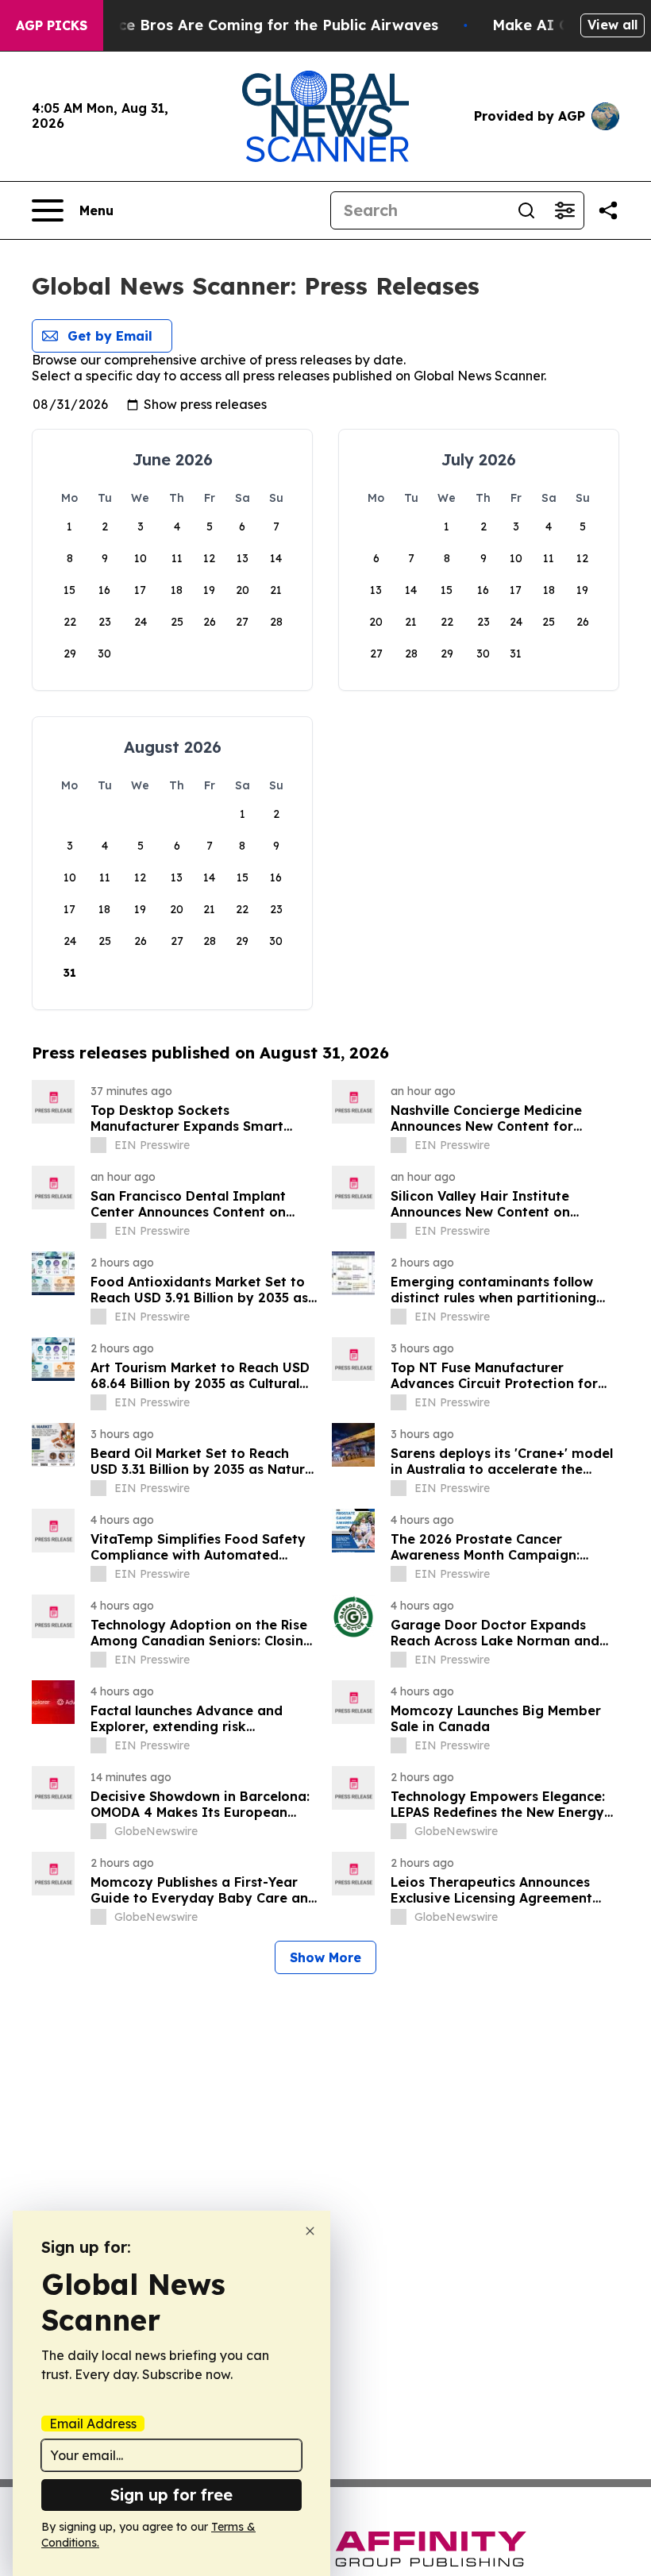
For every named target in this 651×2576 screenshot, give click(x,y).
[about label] (98, 1145)
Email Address (93, 2424)
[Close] (310, 2231)
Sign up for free (171, 2495)
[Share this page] (608, 210)
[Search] (526, 210)
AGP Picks (52, 25)
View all (612, 25)
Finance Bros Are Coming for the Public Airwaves (258, 25)
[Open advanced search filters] (564, 210)
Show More (325, 1957)
